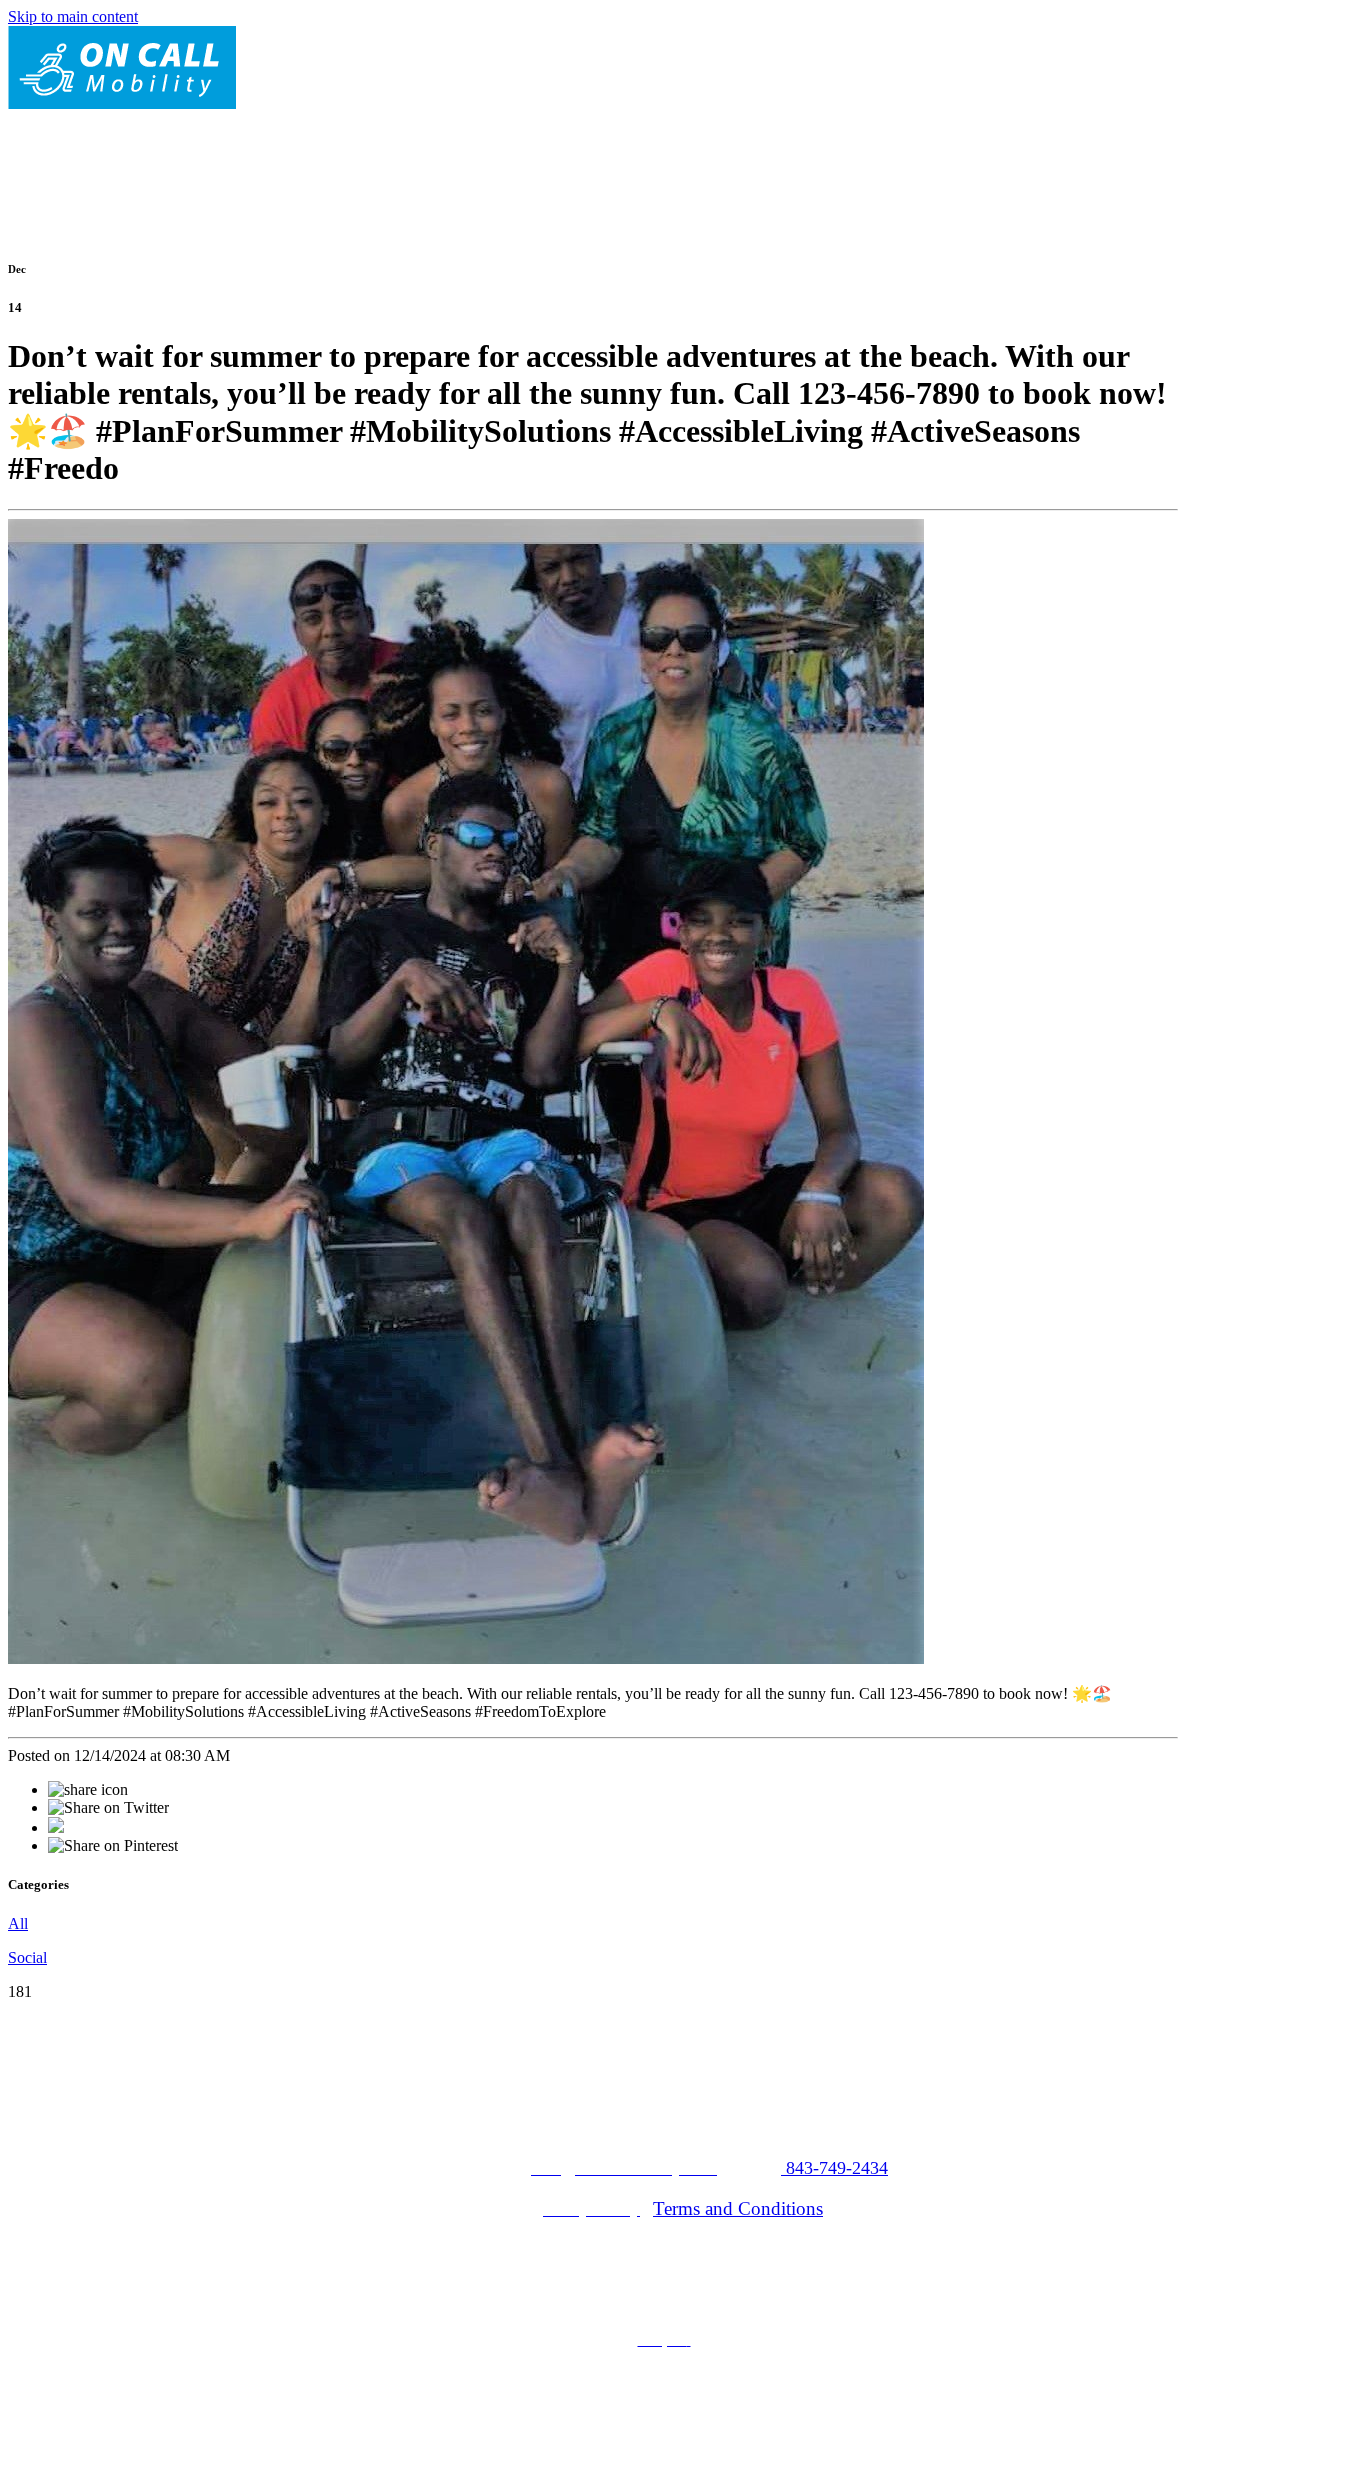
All (18, 1923)
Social (27, 1957)
